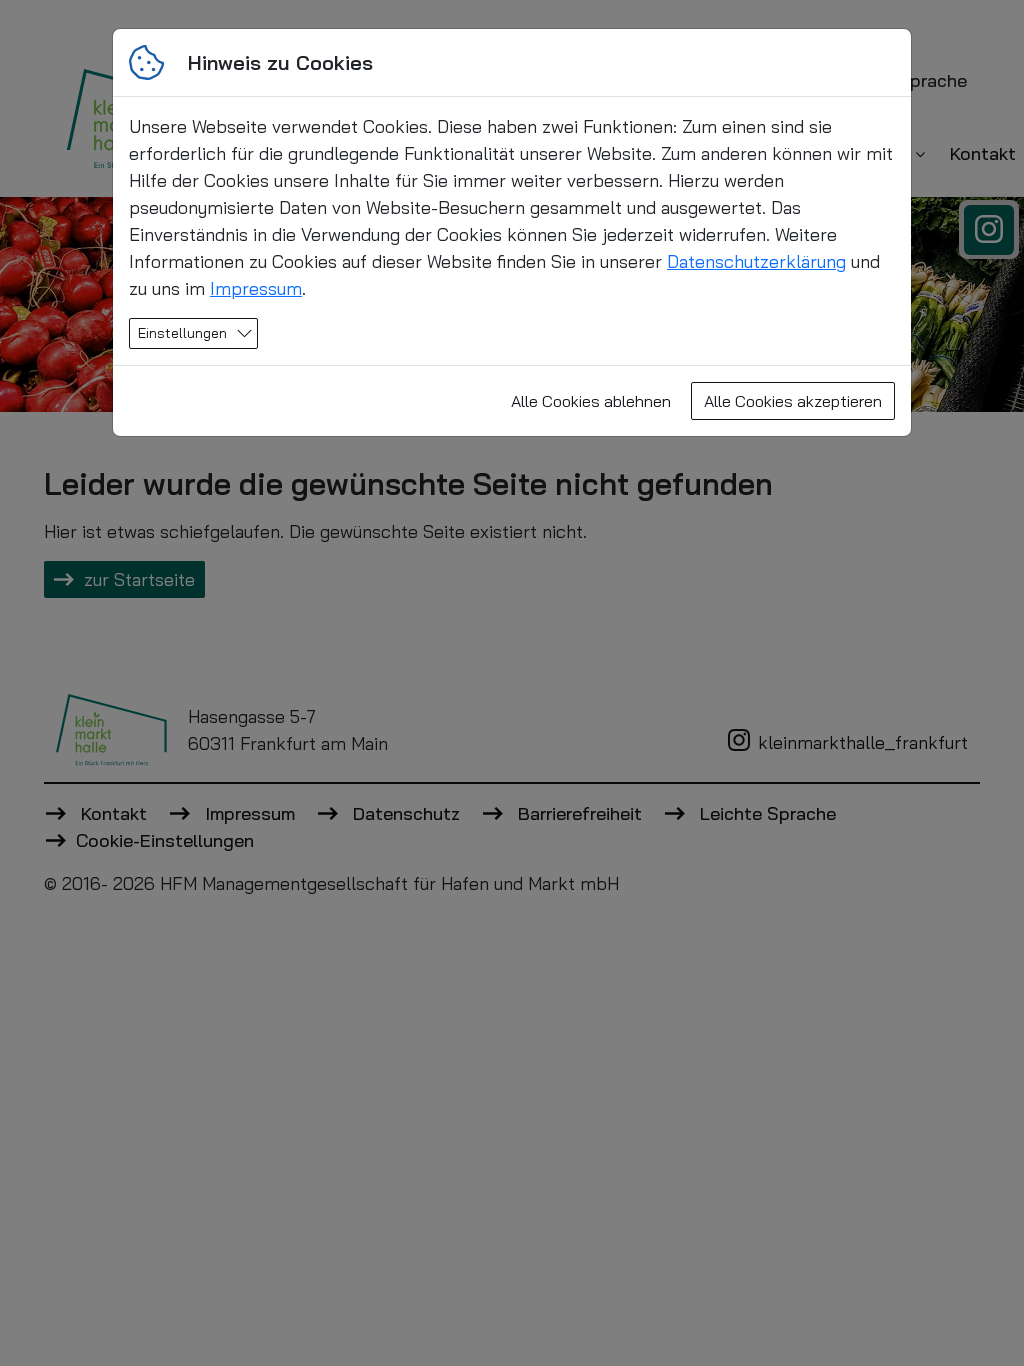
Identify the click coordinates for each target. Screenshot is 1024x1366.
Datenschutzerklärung (756, 261)
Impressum (256, 288)
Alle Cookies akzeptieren (793, 401)
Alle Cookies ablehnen (591, 401)
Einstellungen (182, 333)
